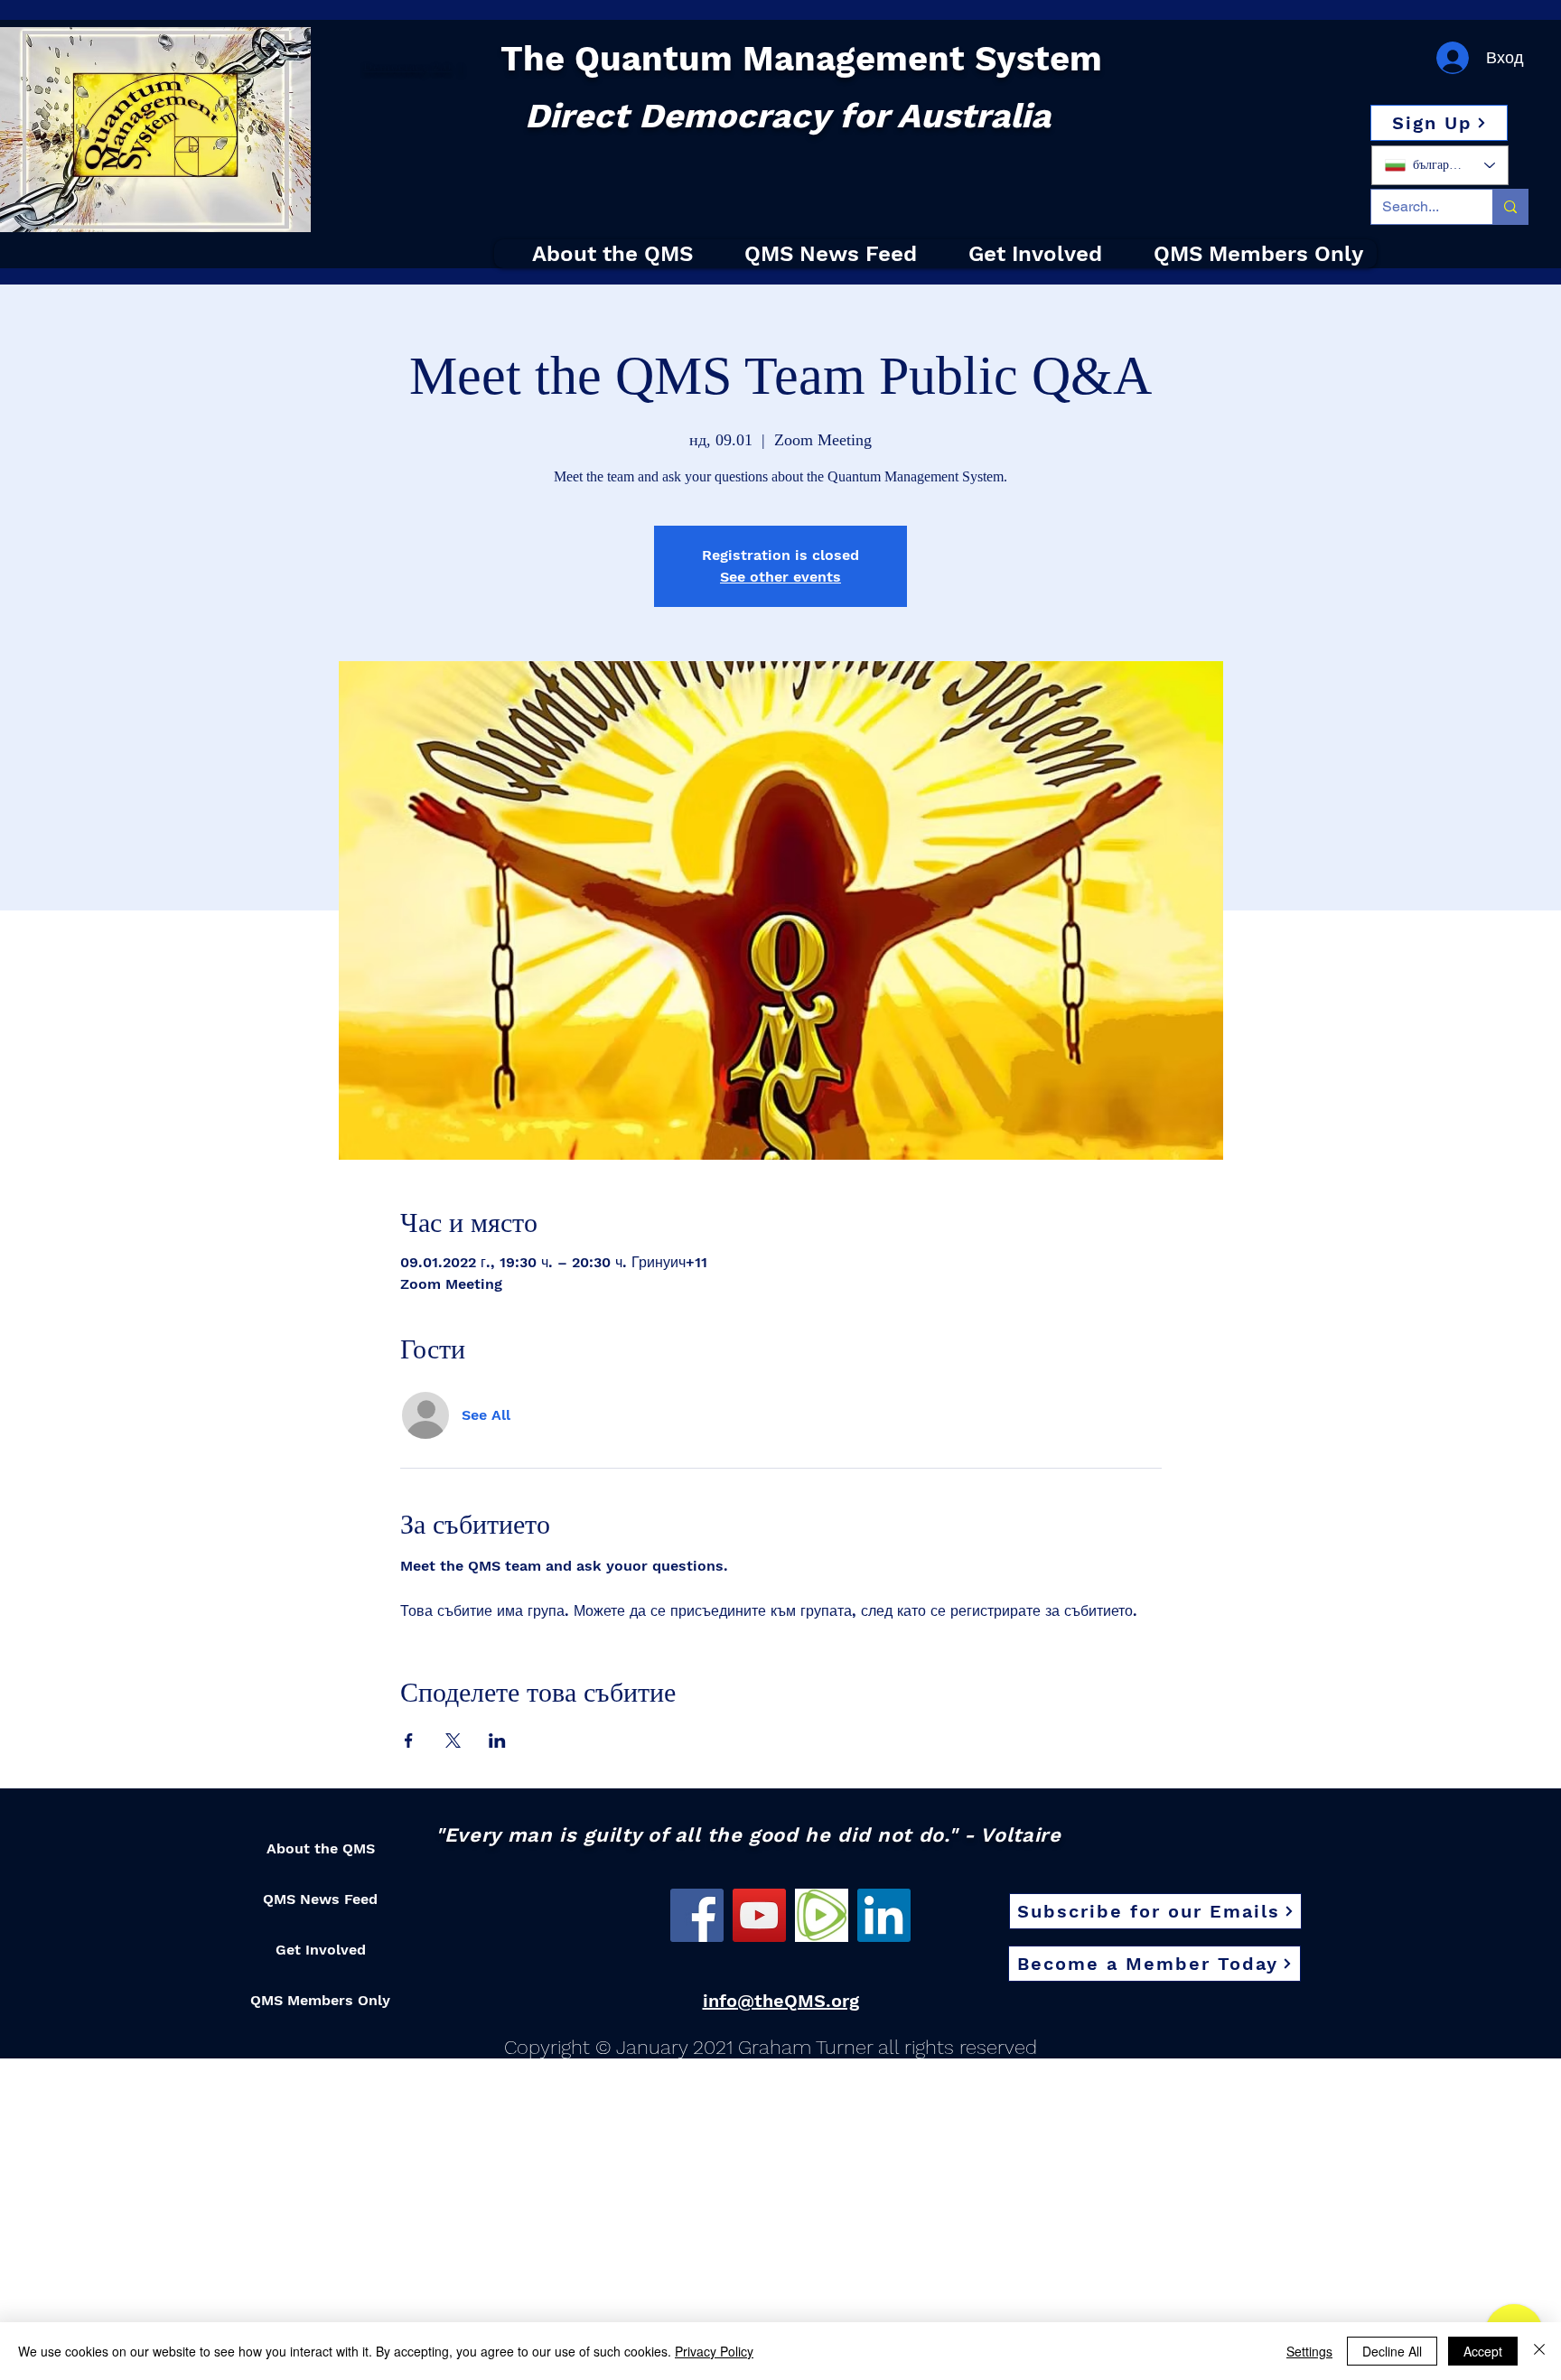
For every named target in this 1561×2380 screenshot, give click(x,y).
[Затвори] (1539, 2351)
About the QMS (321, 1848)
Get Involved (321, 1950)
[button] (1439, 123)
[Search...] (1510, 207)
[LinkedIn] (884, 1915)
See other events (780, 577)
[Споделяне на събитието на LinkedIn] (497, 1741)
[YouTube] (759, 1915)
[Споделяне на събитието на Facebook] (409, 1741)
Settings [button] (1309, 2351)
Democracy (396, 67)
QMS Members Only (320, 2000)
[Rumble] (822, 1915)
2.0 (440, 67)
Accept (1483, 2351)
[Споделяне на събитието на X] (453, 1741)
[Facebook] (697, 1915)
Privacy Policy (714, 2351)
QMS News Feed (320, 1899)
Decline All (1392, 2351)
